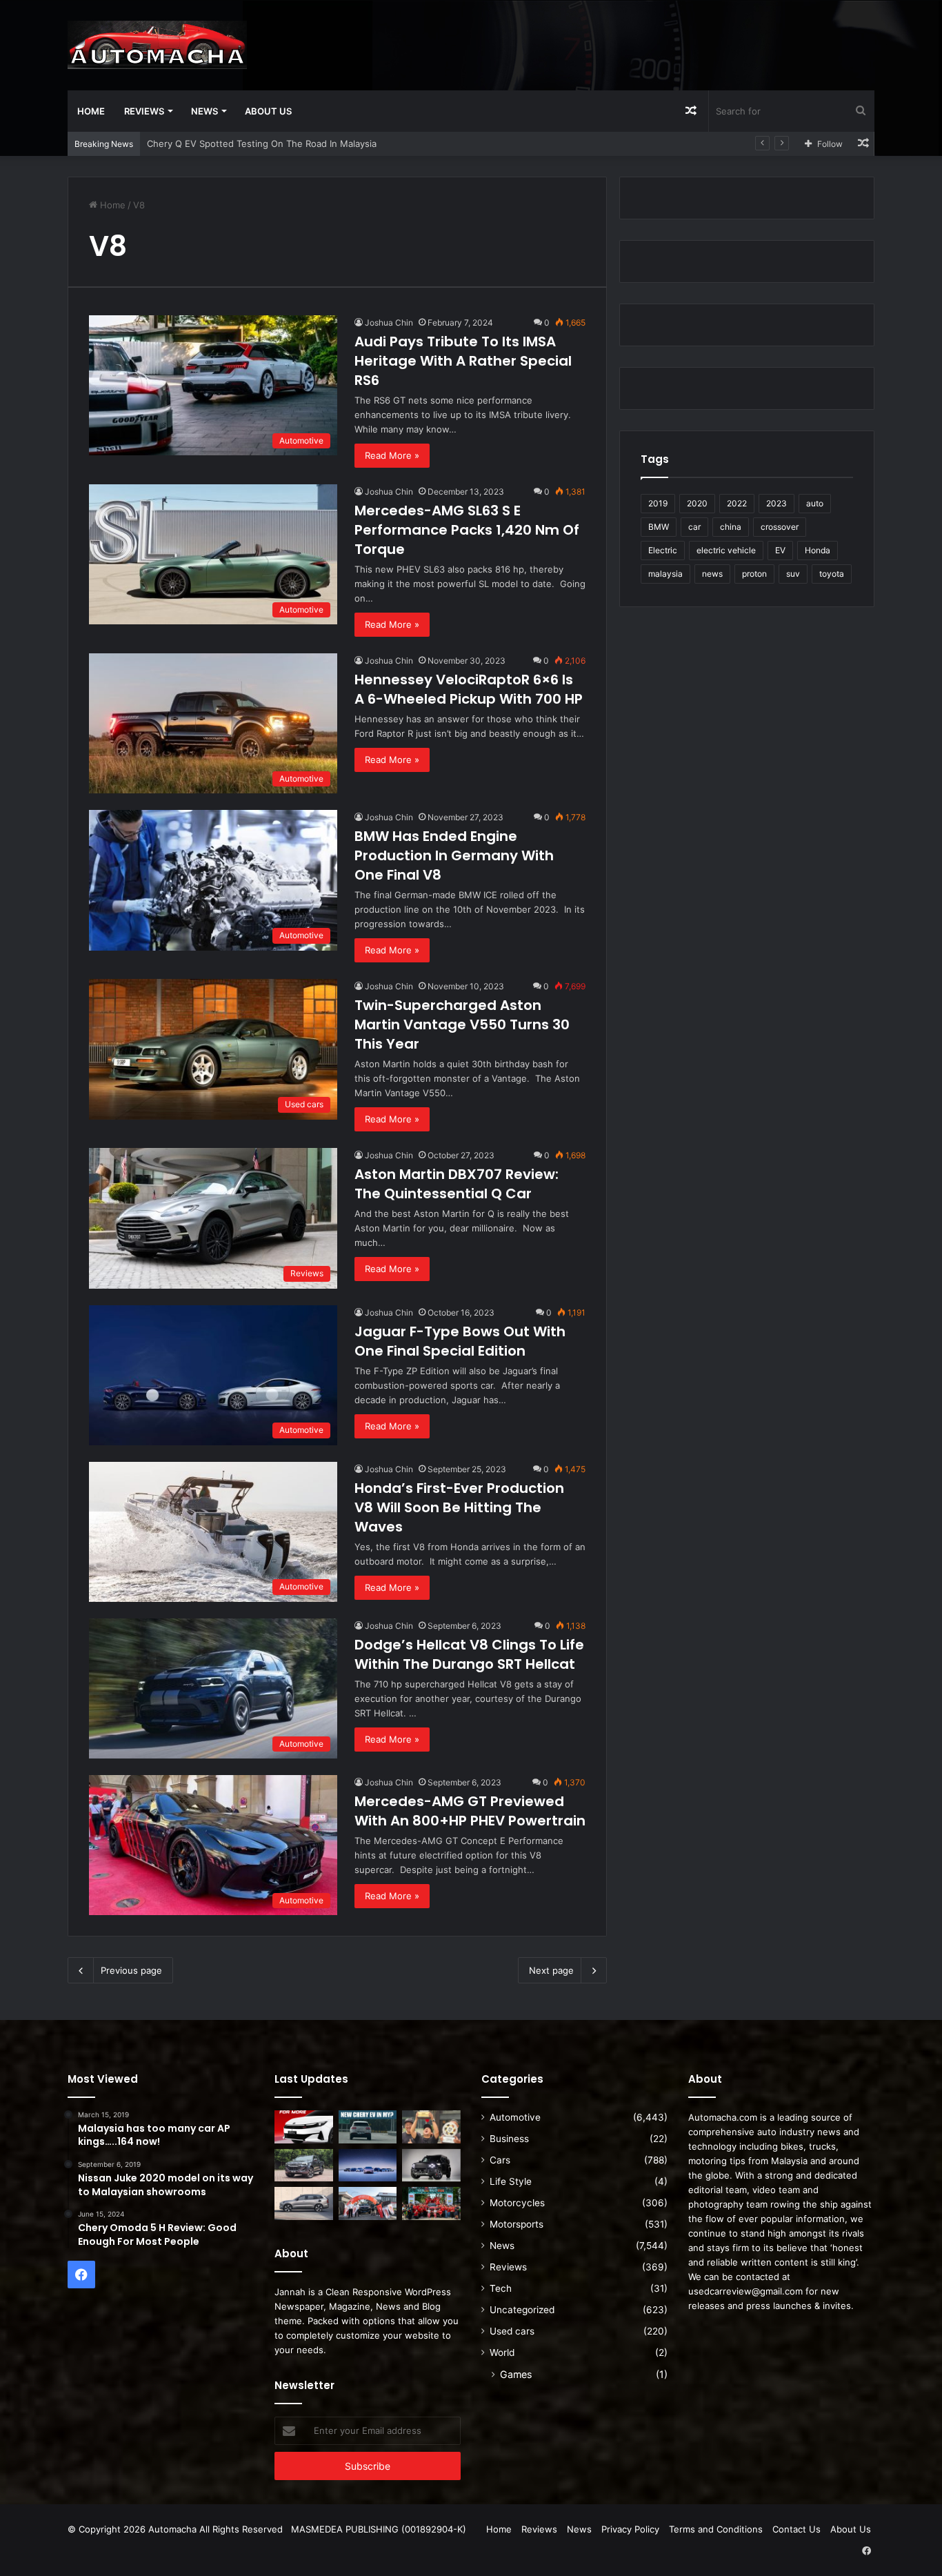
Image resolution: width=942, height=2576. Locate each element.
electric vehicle (726, 550)
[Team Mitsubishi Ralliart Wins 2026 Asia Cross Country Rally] (431, 2203)
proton (754, 574)
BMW (659, 527)
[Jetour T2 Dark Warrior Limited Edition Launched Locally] (431, 2166)
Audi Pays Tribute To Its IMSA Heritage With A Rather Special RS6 (463, 361)
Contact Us (796, 2529)
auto (815, 503)
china (731, 527)
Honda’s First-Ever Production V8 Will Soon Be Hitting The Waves (459, 1507)
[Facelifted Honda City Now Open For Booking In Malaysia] (304, 2127)
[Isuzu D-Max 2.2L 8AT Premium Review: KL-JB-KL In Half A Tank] (304, 2166)
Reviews (144, 111)
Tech (501, 2288)
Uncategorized (522, 2310)
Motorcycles (517, 2203)
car (694, 527)
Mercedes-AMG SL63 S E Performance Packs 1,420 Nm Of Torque (467, 530)
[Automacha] (157, 45)
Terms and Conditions (716, 2529)
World (502, 2352)
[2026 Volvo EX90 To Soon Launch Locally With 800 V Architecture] (304, 2203)
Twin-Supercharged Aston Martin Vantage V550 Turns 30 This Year (462, 1024)
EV (780, 550)
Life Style (511, 2181)
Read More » (392, 455)
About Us (268, 111)
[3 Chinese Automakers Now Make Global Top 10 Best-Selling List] (368, 2166)
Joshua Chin (389, 323)
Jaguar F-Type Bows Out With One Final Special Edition (460, 1341)
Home (91, 111)
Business (509, 2139)
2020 (697, 503)
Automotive (515, 2117)
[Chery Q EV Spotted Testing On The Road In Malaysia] (368, 2127)
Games (516, 2374)
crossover (780, 527)
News (204, 111)
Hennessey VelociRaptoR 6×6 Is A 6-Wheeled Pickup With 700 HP (469, 689)
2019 (658, 503)
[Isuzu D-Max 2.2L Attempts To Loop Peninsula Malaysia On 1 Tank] (368, 2203)
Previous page (131, 1970)
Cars (500, 2160)
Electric (663, 550)
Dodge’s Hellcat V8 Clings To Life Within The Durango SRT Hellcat (469, 1654)
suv (793, 574)
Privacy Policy (630, 2529)
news (712, 574)
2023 (776, 503)
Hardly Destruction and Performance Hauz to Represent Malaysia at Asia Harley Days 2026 (342, 143)
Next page (551, 1970)
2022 (737, 503)
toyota (832, 574)
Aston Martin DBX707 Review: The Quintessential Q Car (457, 1184)
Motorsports (517, 2224)
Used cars (512, 2331)
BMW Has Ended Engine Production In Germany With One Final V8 (454, 855)
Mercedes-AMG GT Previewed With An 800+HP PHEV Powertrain (470, 1811)
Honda (818, 550)
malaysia (665, 574)
